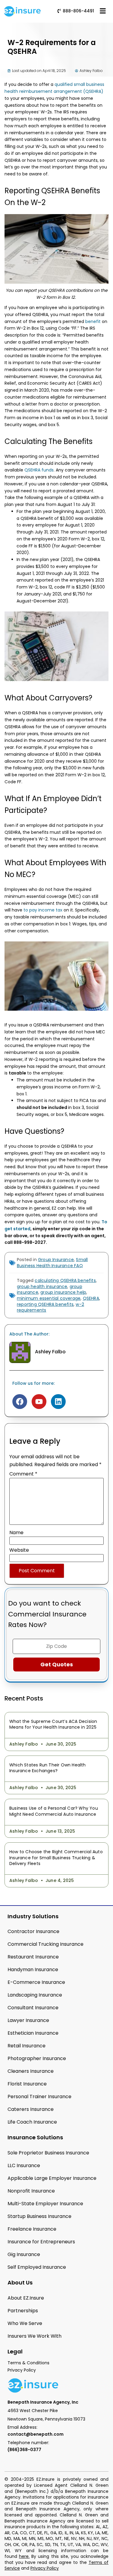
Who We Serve (25, 2323)
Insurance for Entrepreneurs (41, 2242)
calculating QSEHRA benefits (65, 1280)
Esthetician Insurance (33, 2033)
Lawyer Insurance (28, 2020)
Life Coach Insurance (32, 2122)
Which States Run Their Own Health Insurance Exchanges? (48, 1768)
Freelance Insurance (32, 2229)
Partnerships (23, 2311)
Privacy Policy (45, 2568)
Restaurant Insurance (33, 1957)
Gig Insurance (24, 2254)
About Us (20, 2283)
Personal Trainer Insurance (39, 2097)
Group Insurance (56, 1260)
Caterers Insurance (31, 2109)
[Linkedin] (58, 1402)
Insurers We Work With (35, 2336)
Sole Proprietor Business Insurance (48, 2153)
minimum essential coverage (49, 1298)
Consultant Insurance (33, 2008)
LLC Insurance (24, 2165)
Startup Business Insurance (39, 2216)
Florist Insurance (27, 2084)
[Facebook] (20, 1402)
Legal (15, 2351)
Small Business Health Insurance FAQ (52, 1263)
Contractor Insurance (33, 1931)
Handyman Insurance (33, 1969)
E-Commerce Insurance (36, 1982)
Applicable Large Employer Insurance (52, 2178)
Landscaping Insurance (35, 1995)
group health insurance (42, 1286)
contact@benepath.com (36, 2434)
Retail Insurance (27, 2046)
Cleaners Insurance (31, 2071)
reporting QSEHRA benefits (45, 1304)
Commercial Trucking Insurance (46, 1944)
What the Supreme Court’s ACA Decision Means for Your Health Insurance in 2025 (53, 1724)
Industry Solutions (33, 1916)
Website (19, 1550)
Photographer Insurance (37, 2058)
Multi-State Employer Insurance (45, 2204)
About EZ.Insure (26, 2298)
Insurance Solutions (35, 2137)
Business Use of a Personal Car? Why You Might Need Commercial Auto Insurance (54, 1811)
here (24, 2556)
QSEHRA (91, 1298)
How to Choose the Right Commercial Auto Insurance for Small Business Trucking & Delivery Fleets (56, 1858)
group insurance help (63, 1292)
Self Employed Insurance (37, 2267)
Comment (23, 1474)
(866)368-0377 (24, 2450)
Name (16, 1533)
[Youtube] (39, 1402)
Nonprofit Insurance (31, 2191)
